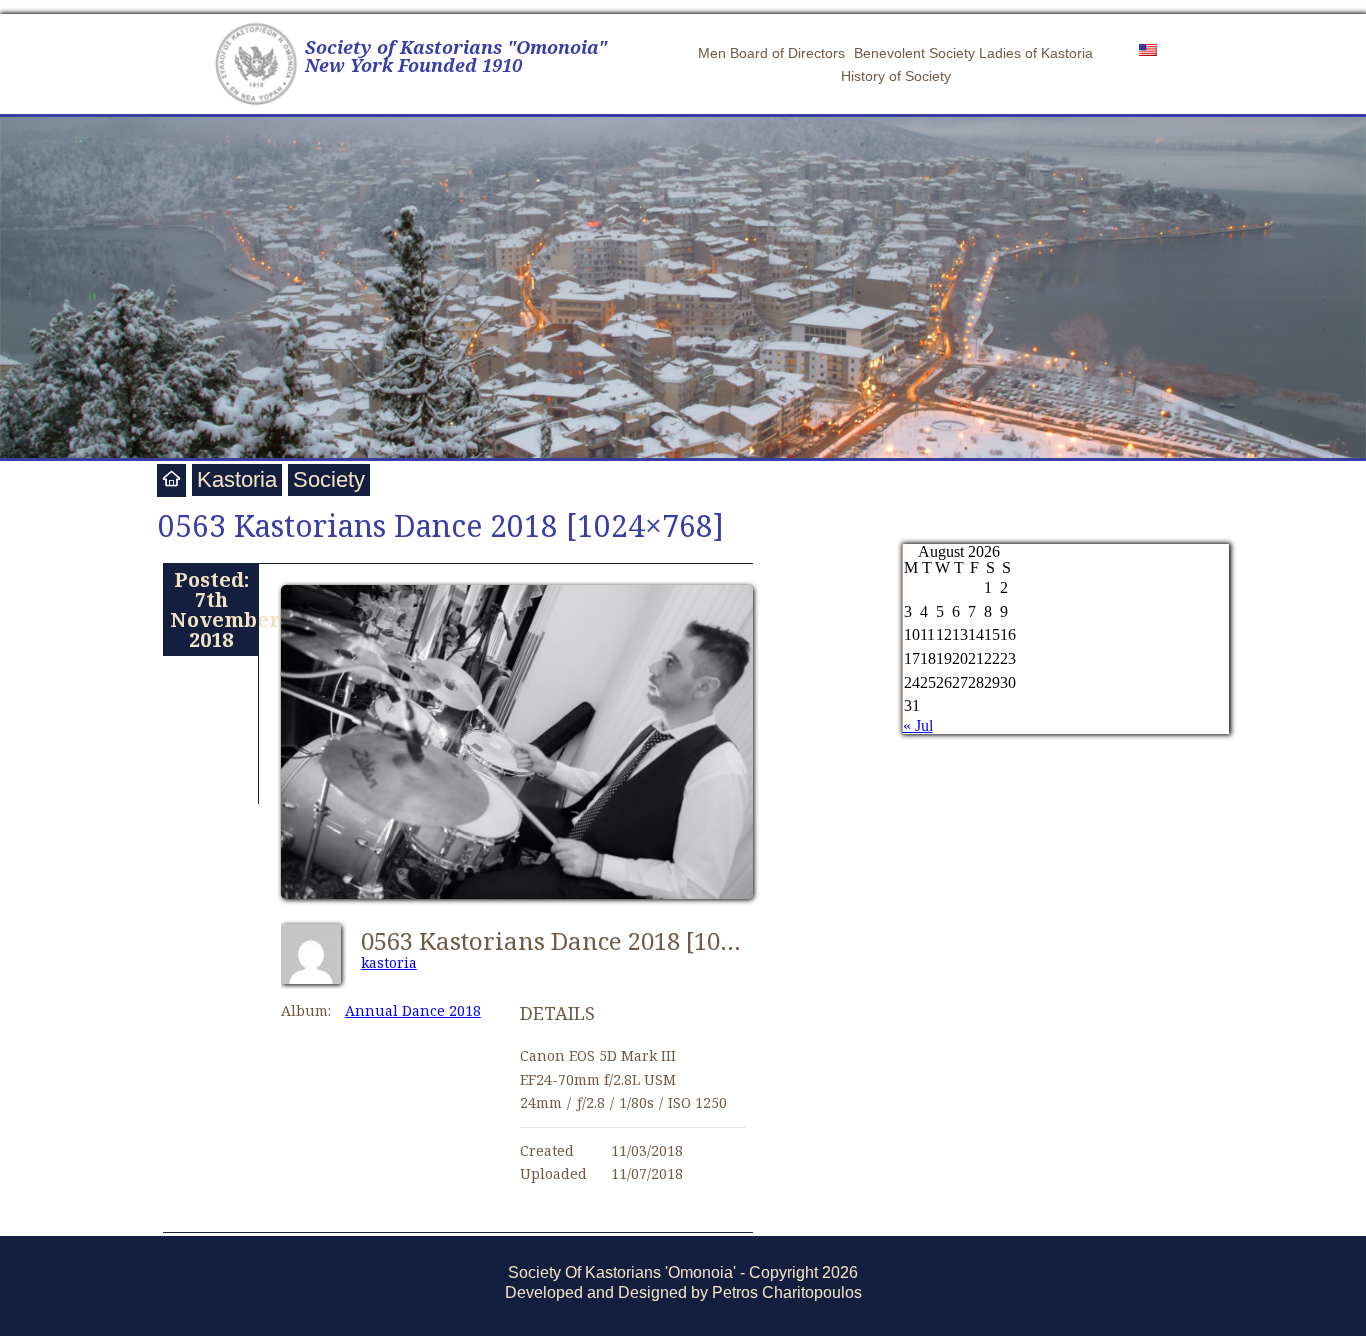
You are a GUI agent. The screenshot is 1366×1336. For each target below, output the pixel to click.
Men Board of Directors (771, 53)
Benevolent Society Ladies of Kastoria (973, 53)
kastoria (389, 962)
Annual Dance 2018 (413, 1010)
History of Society (896, 76)
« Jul (918, 725)
